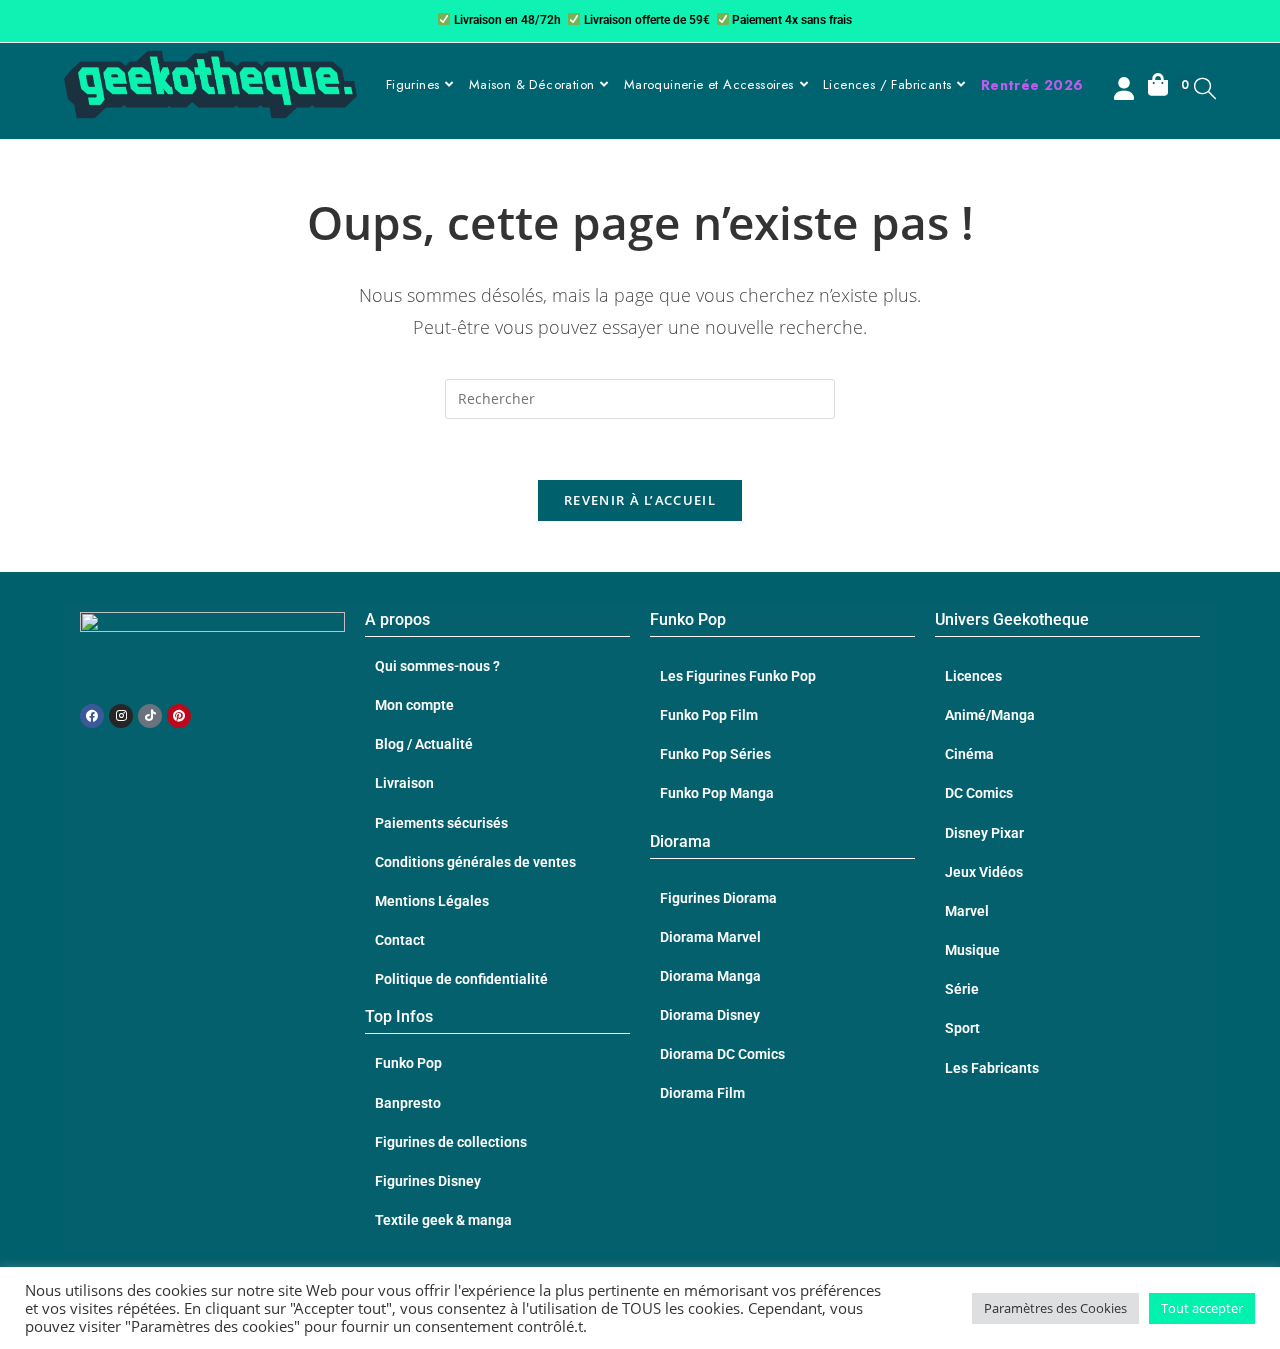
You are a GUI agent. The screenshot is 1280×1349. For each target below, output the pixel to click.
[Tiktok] (150, 716)
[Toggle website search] (1205, 87)
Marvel (967, 911)
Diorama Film (702, 1093)
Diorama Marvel (710, 937)
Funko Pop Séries (715, 754)
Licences (973, 676)
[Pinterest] (179, 716)
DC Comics (979, 793)
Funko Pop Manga (717, 793)
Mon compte (414, 705)
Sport (962, 1028)
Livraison (404, 783)
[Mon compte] (1126, 91)
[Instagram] (121, 716)
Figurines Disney (428, 1181)
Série (962, 989)
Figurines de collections (451, 1142)
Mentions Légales (432, 901)
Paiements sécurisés (441, 823)
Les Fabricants (992, 1068)
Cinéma (969, 754)
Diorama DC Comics (722, 1054)
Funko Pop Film (709, 715)
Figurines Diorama (718, 898)
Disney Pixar (984, 833)
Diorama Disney (710, 1015)
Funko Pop (408, 1063)
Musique (972, 950)
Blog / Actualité (424, 744)
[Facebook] (92, 716)
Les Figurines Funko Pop (738, 676)
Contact (400, 940)
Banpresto (408, 1103)
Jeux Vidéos (984, 872)
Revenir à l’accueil (640, 500)
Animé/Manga (990, 715)
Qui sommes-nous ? (437, 666)
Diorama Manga (710, 976)
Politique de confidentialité (461, 979)
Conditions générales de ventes (475, 862)
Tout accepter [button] (1202, 1308)
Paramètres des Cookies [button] (1055, 1308)
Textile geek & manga (443, 1220)
